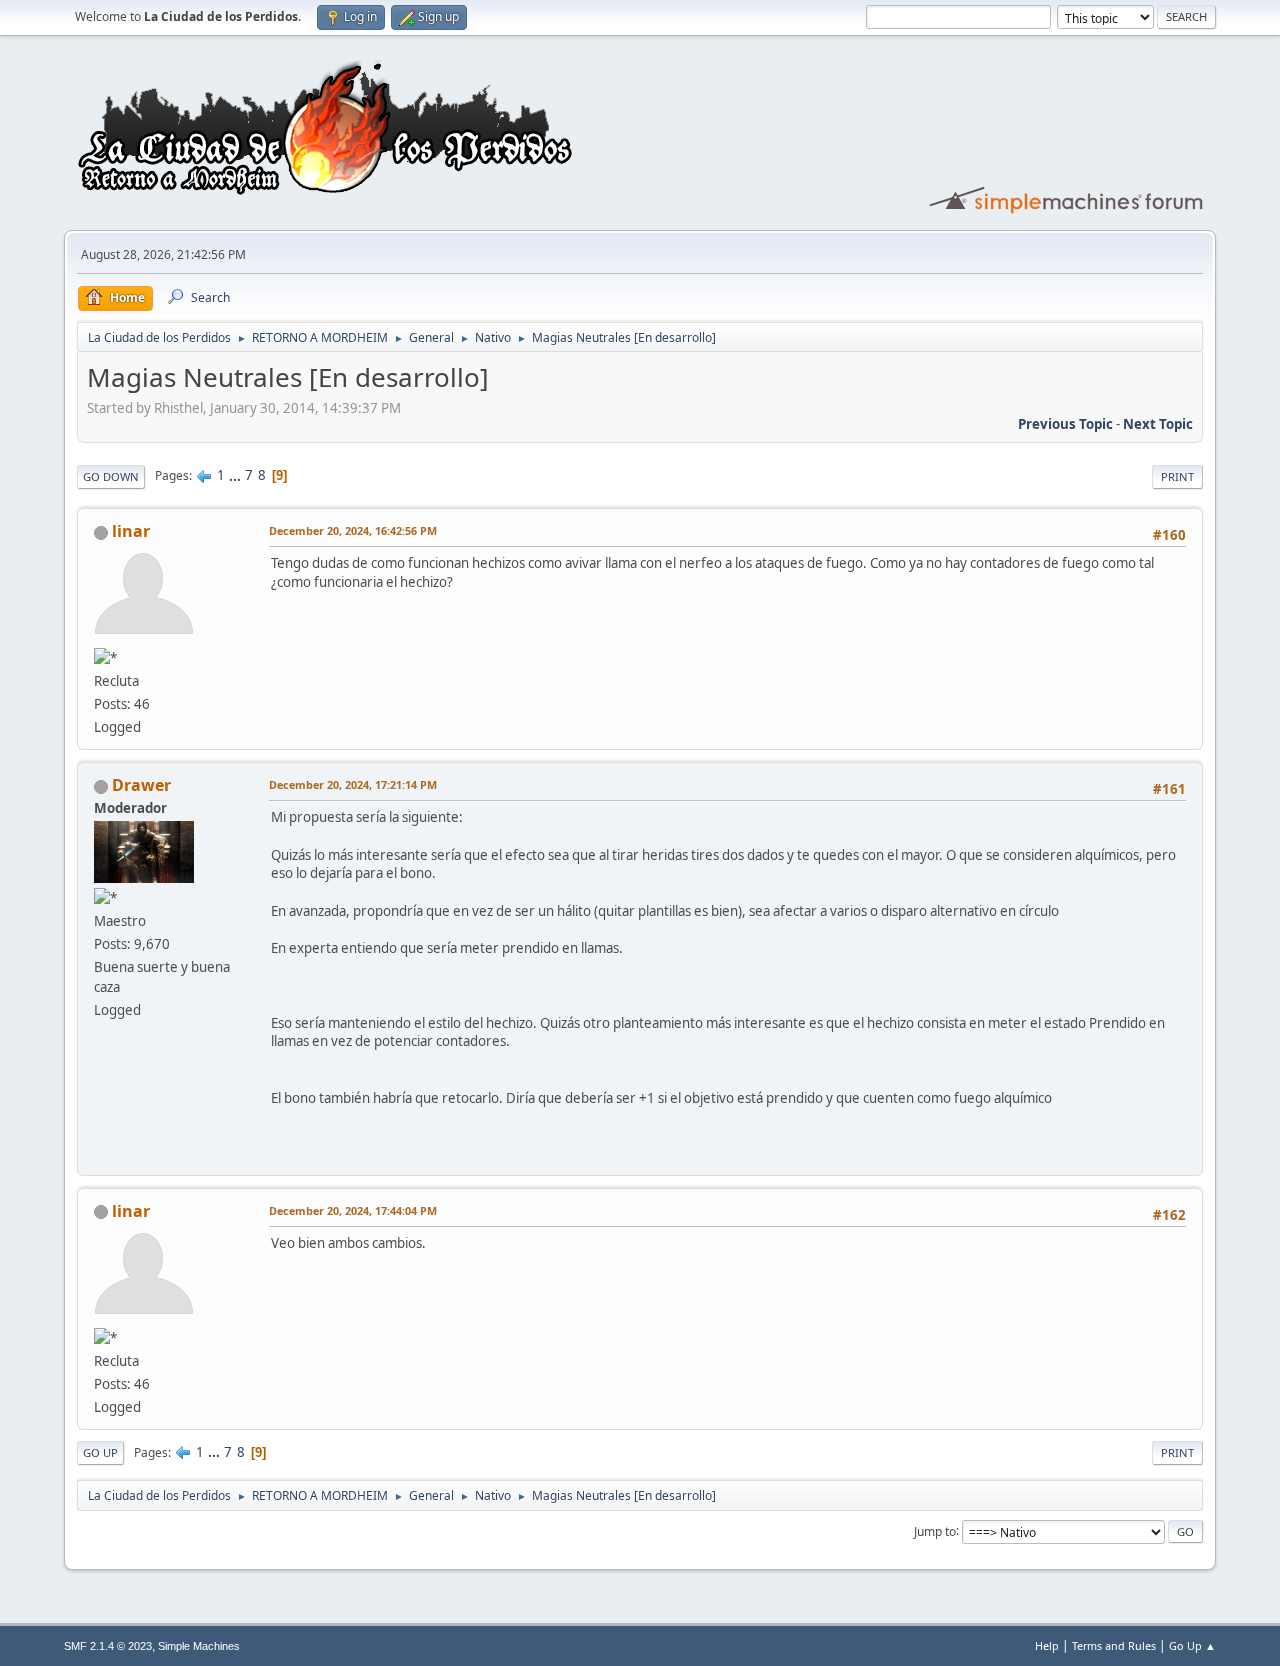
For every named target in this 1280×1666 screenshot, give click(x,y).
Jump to (935, 1530)
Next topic (1158, 424)
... (236, 475)
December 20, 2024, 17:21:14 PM (353, 784)
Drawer (141, 785)
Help (1047, 1645)
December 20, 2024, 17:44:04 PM (353, 1210)
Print (1177, 476)
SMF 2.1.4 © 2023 (108, 1646)
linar (131, 531)
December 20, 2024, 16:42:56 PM (353, 530)
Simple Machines (199, 1646)
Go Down (111, 476)
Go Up (100, 1452)
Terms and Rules (1114, 1645)
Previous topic (1065, 424)
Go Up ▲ (1192, 1645)
